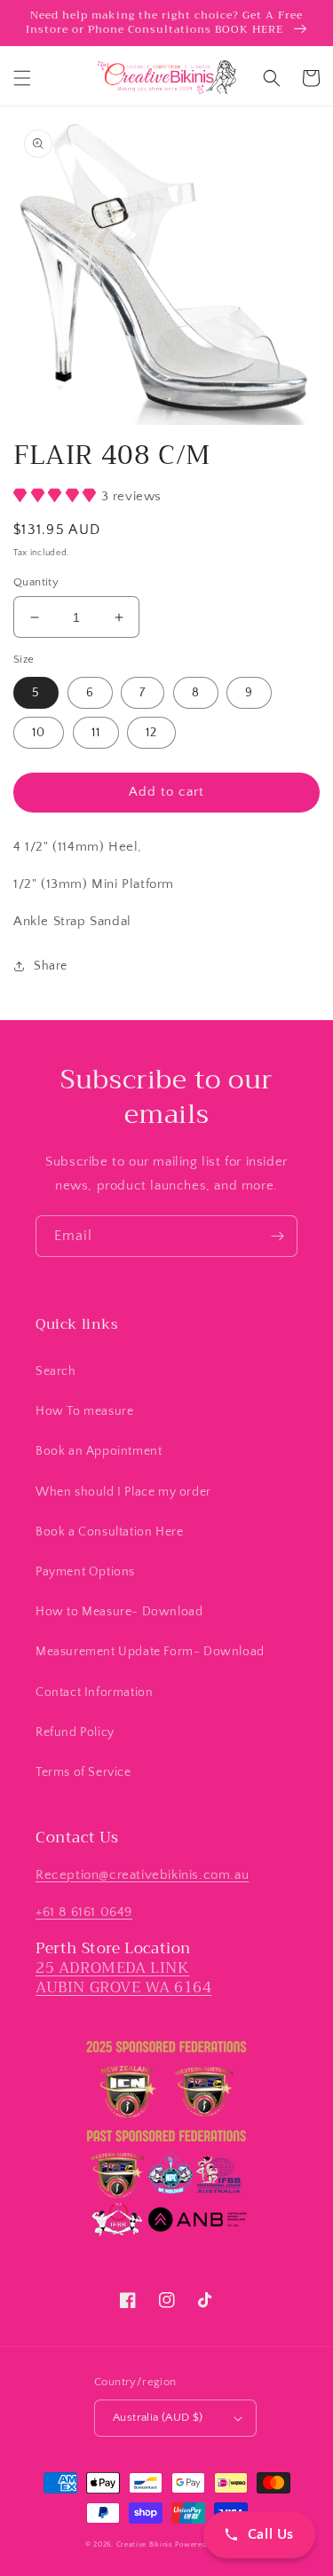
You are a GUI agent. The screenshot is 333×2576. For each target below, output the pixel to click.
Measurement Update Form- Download (150, 1652)
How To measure (84, 1411)
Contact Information (94, 1692)
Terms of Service (83, 1772)
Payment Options (85, 1572)
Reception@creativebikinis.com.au (142, 1875)
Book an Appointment (99, 1451)
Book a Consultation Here (109, 1532)
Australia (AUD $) (158, 2417)
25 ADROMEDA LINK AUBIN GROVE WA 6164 (123, 1978)
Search (56, 1371)
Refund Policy (75, 1732)
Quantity (36, 582)
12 (151, 733)
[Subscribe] (277, 1236)
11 (96, 733)
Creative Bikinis (146, 2545)
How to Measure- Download (119, 1612)
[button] (22, 78)
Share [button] (51, 966)
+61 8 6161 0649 (84, 1912)
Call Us (271, 2534)
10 (39, 733)
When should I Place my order (123, 1492)
